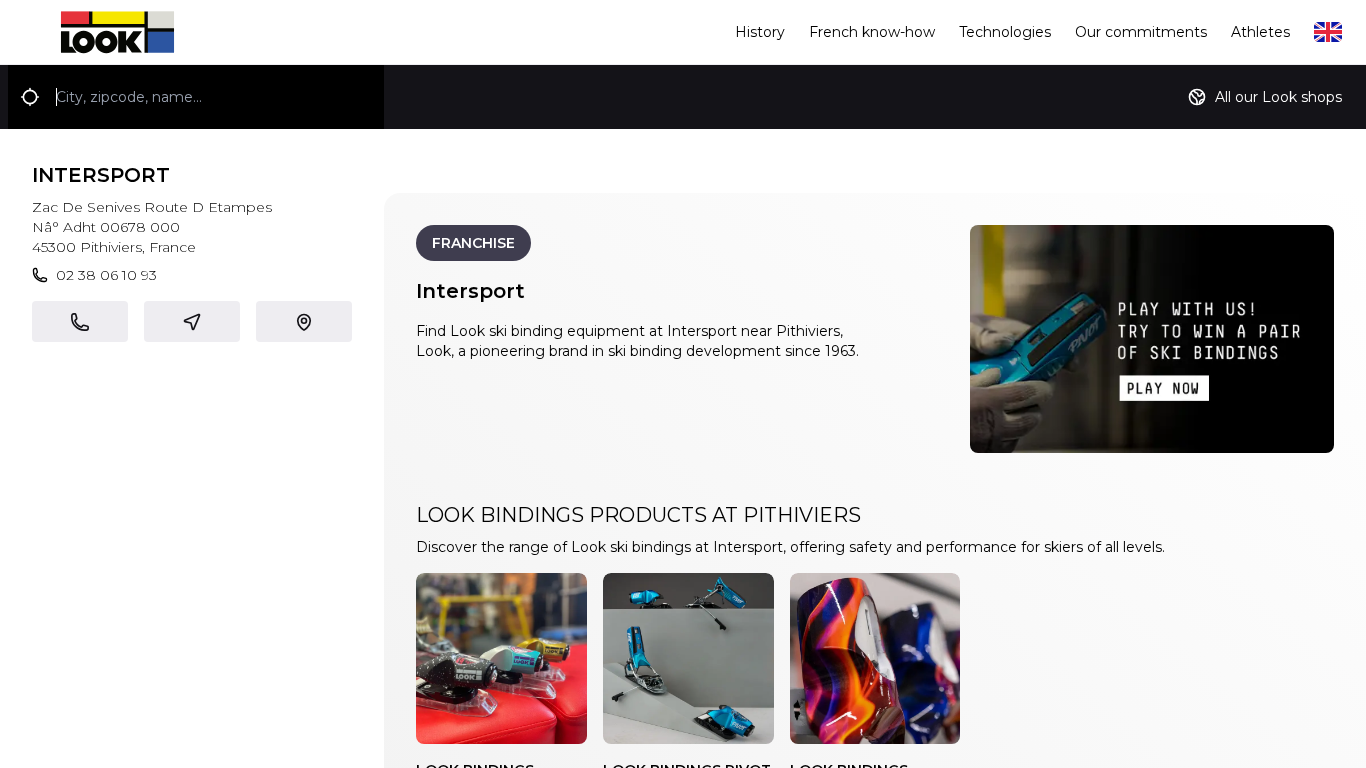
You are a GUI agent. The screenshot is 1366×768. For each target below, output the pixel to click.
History (760, 32)
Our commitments (1141, 32)
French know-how (872, 32)
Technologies (1005, 32)
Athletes (1260, 32)
